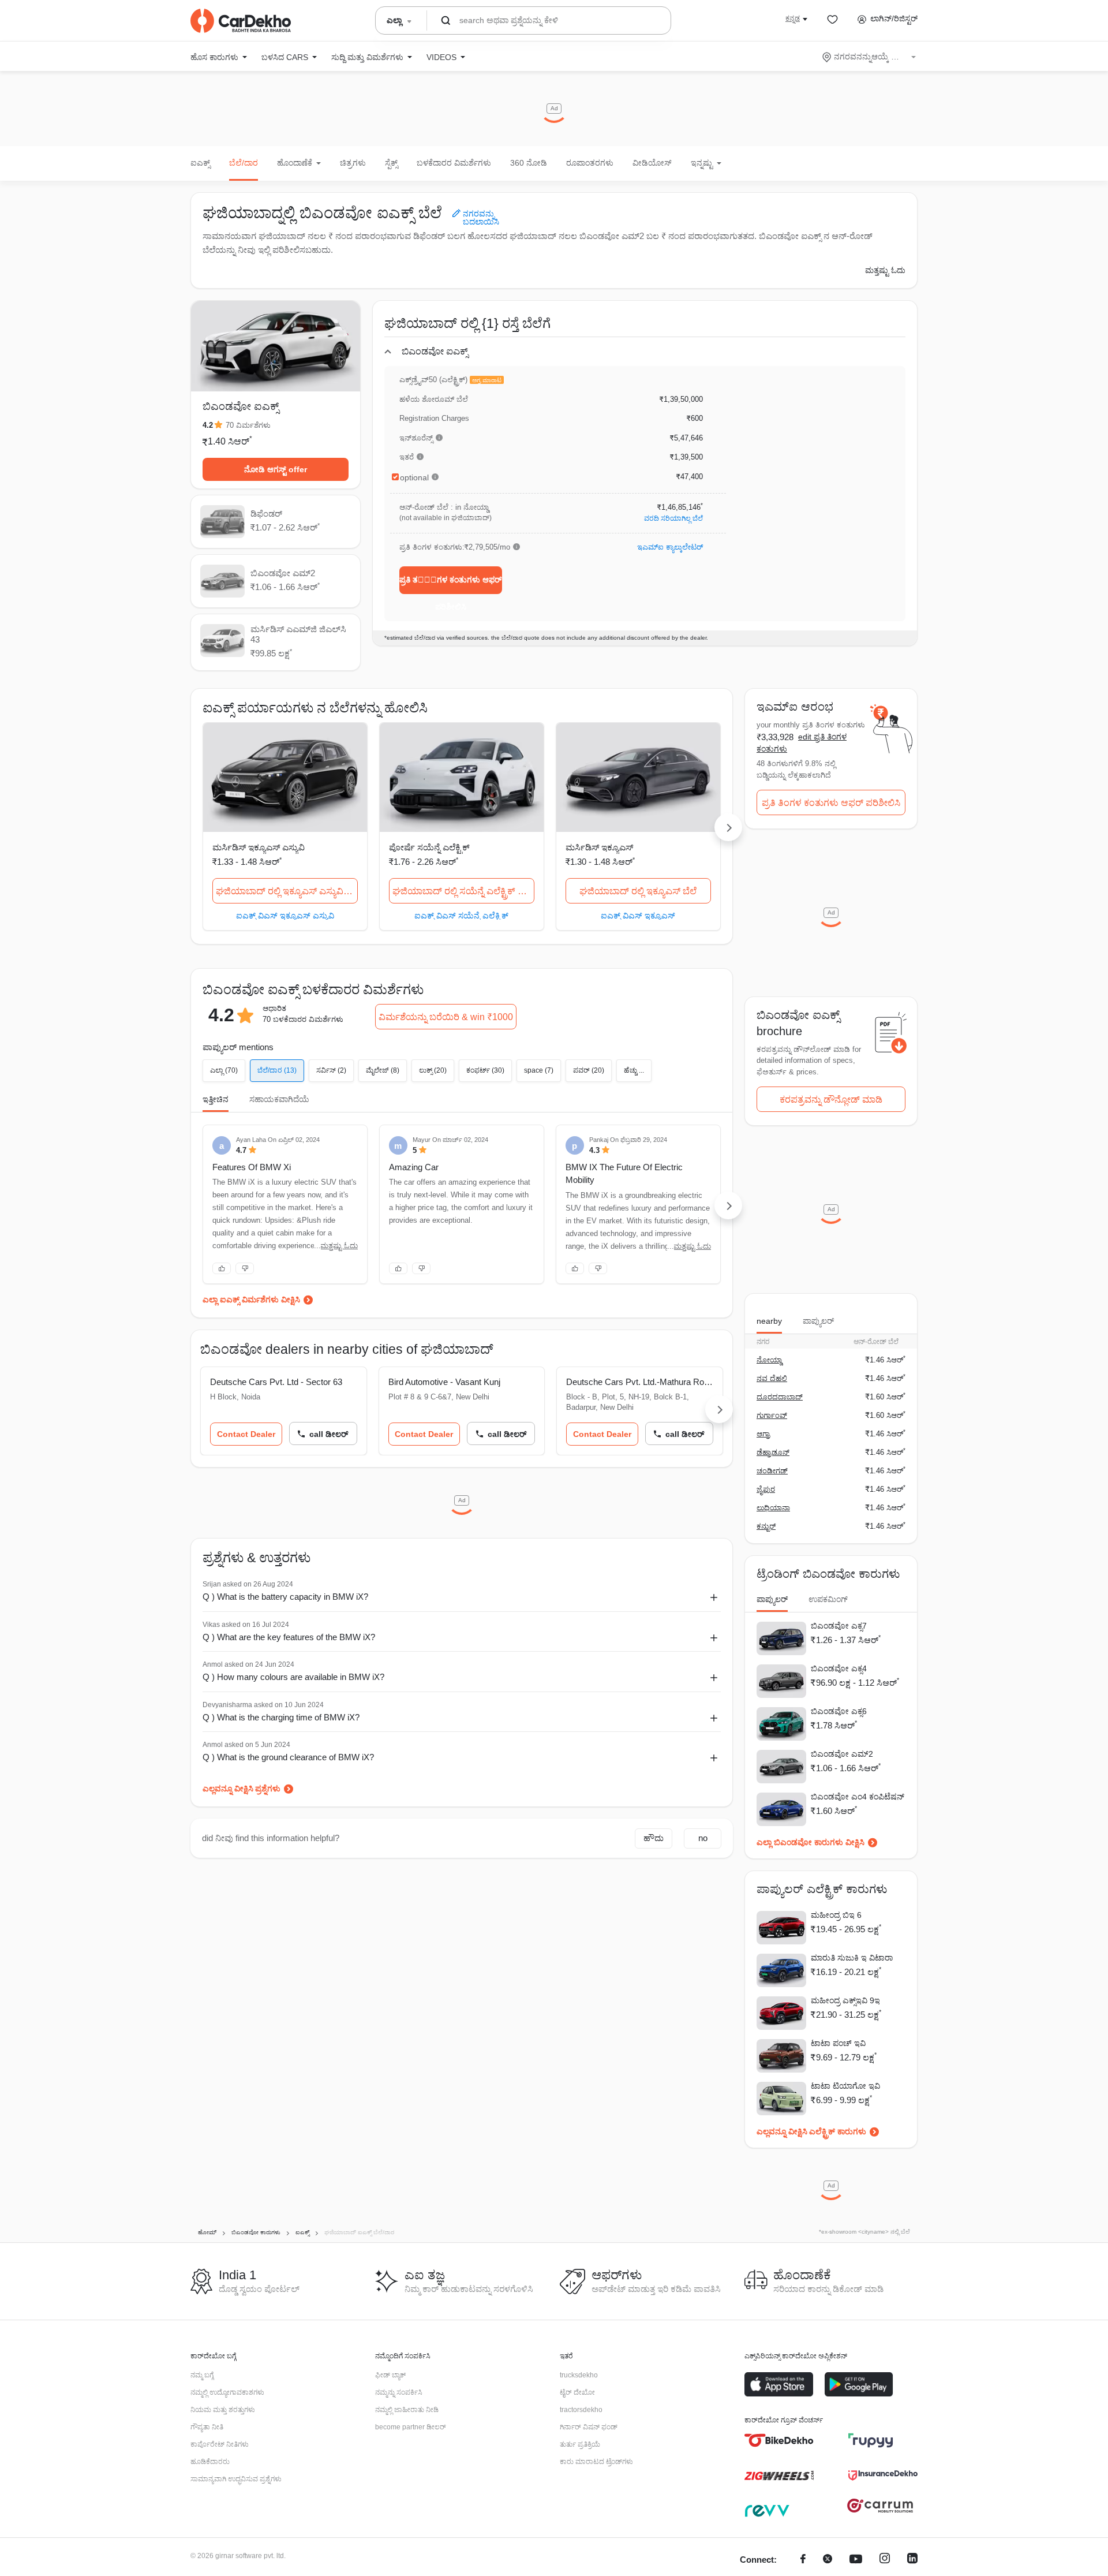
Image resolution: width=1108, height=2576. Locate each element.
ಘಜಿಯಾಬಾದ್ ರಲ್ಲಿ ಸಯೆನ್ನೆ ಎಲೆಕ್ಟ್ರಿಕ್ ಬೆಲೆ (462, 891)
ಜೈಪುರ (766, 1489)
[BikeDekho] (779, 2440)
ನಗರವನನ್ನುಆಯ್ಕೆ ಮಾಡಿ (870, 57)
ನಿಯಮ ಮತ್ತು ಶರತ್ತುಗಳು (223, 2410)
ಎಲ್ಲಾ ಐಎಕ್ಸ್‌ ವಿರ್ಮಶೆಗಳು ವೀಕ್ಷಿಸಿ (251, 1300)
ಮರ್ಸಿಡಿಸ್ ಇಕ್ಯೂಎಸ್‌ (599, 847)
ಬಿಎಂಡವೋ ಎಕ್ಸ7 (839, 1626)
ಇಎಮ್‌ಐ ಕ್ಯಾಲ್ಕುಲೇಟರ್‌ (670, 547)
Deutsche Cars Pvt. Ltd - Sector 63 (276, 1382)
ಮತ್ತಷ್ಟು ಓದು (885, 270)
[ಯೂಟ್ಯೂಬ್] (856, 2560)
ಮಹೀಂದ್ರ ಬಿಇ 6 (836, 1915)
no (703, 1838)
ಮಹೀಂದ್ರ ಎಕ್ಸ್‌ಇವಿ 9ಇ (845, 2000)
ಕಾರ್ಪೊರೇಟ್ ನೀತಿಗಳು (220, 2444)
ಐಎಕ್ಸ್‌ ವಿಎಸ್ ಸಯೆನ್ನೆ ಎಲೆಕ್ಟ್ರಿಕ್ (461, 915)
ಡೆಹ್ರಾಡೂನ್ (773, 1452)
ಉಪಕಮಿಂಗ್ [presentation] (828, 1599)
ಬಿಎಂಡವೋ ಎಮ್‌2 (842, 1754)
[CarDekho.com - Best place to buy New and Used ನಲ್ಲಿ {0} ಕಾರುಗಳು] (241, 21)
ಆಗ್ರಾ (763, 1434)
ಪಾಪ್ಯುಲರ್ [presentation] (818, 1321)
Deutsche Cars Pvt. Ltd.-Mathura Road (640, 1382)
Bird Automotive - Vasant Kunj (444, 1382)
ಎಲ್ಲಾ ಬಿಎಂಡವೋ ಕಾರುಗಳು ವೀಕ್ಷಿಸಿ (811, 1842)
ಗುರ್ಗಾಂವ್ (772, 1415)
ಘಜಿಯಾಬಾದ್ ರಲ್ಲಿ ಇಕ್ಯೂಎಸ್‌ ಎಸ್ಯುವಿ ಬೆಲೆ (287, 891)
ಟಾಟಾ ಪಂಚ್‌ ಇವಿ (838, 2043)
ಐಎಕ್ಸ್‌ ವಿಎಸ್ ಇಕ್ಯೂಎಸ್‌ (638, 915)
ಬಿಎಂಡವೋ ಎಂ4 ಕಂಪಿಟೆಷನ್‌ (858, 1797)
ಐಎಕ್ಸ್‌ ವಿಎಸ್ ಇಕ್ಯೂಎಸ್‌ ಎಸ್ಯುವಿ (285, 915)
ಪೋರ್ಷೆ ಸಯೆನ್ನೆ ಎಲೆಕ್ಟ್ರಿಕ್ (429, 847)
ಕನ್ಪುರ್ (766, 1526)
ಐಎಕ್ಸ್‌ (200, 163)
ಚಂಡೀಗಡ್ (772, 1471)
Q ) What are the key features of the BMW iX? (289, 1637)
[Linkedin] (912, 2560)
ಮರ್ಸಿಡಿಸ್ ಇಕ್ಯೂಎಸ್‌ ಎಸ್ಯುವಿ (259, 847)
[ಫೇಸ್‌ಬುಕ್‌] (803, 2560)
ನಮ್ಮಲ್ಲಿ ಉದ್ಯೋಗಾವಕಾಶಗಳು (227, 2392)
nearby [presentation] (769, 1321)
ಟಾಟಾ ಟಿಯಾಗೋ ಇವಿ (845, 2086)
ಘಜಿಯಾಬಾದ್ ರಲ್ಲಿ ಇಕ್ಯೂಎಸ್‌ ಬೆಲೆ (638, 891)
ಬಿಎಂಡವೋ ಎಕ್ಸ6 (839, 1711)
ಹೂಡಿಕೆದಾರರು (210, 2462)
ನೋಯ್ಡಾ (769, 1360)
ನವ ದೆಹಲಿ (772, 1378)
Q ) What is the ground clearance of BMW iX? (288, 1757)
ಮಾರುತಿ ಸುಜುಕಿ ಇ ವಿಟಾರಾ (852, 1958)
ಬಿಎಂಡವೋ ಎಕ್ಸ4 (839, 1668)
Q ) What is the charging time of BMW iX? (281, 1717)
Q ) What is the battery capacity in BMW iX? (285, 1597)
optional (414, 477)
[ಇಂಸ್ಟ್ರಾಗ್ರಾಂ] (885, 2560)
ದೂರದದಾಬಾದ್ (780, 1397)
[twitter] (828, 2560)
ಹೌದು (654, 1838)
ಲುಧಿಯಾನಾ (773, 1508)
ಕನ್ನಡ (793, 18)
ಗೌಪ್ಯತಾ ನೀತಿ (207, 2427)
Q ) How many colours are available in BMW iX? (293, 1677)
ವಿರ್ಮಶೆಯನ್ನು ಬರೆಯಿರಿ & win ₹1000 (446, 1017)
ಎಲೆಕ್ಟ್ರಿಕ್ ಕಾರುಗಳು (838, 2131)
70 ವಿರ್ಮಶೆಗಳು (248, 425)
